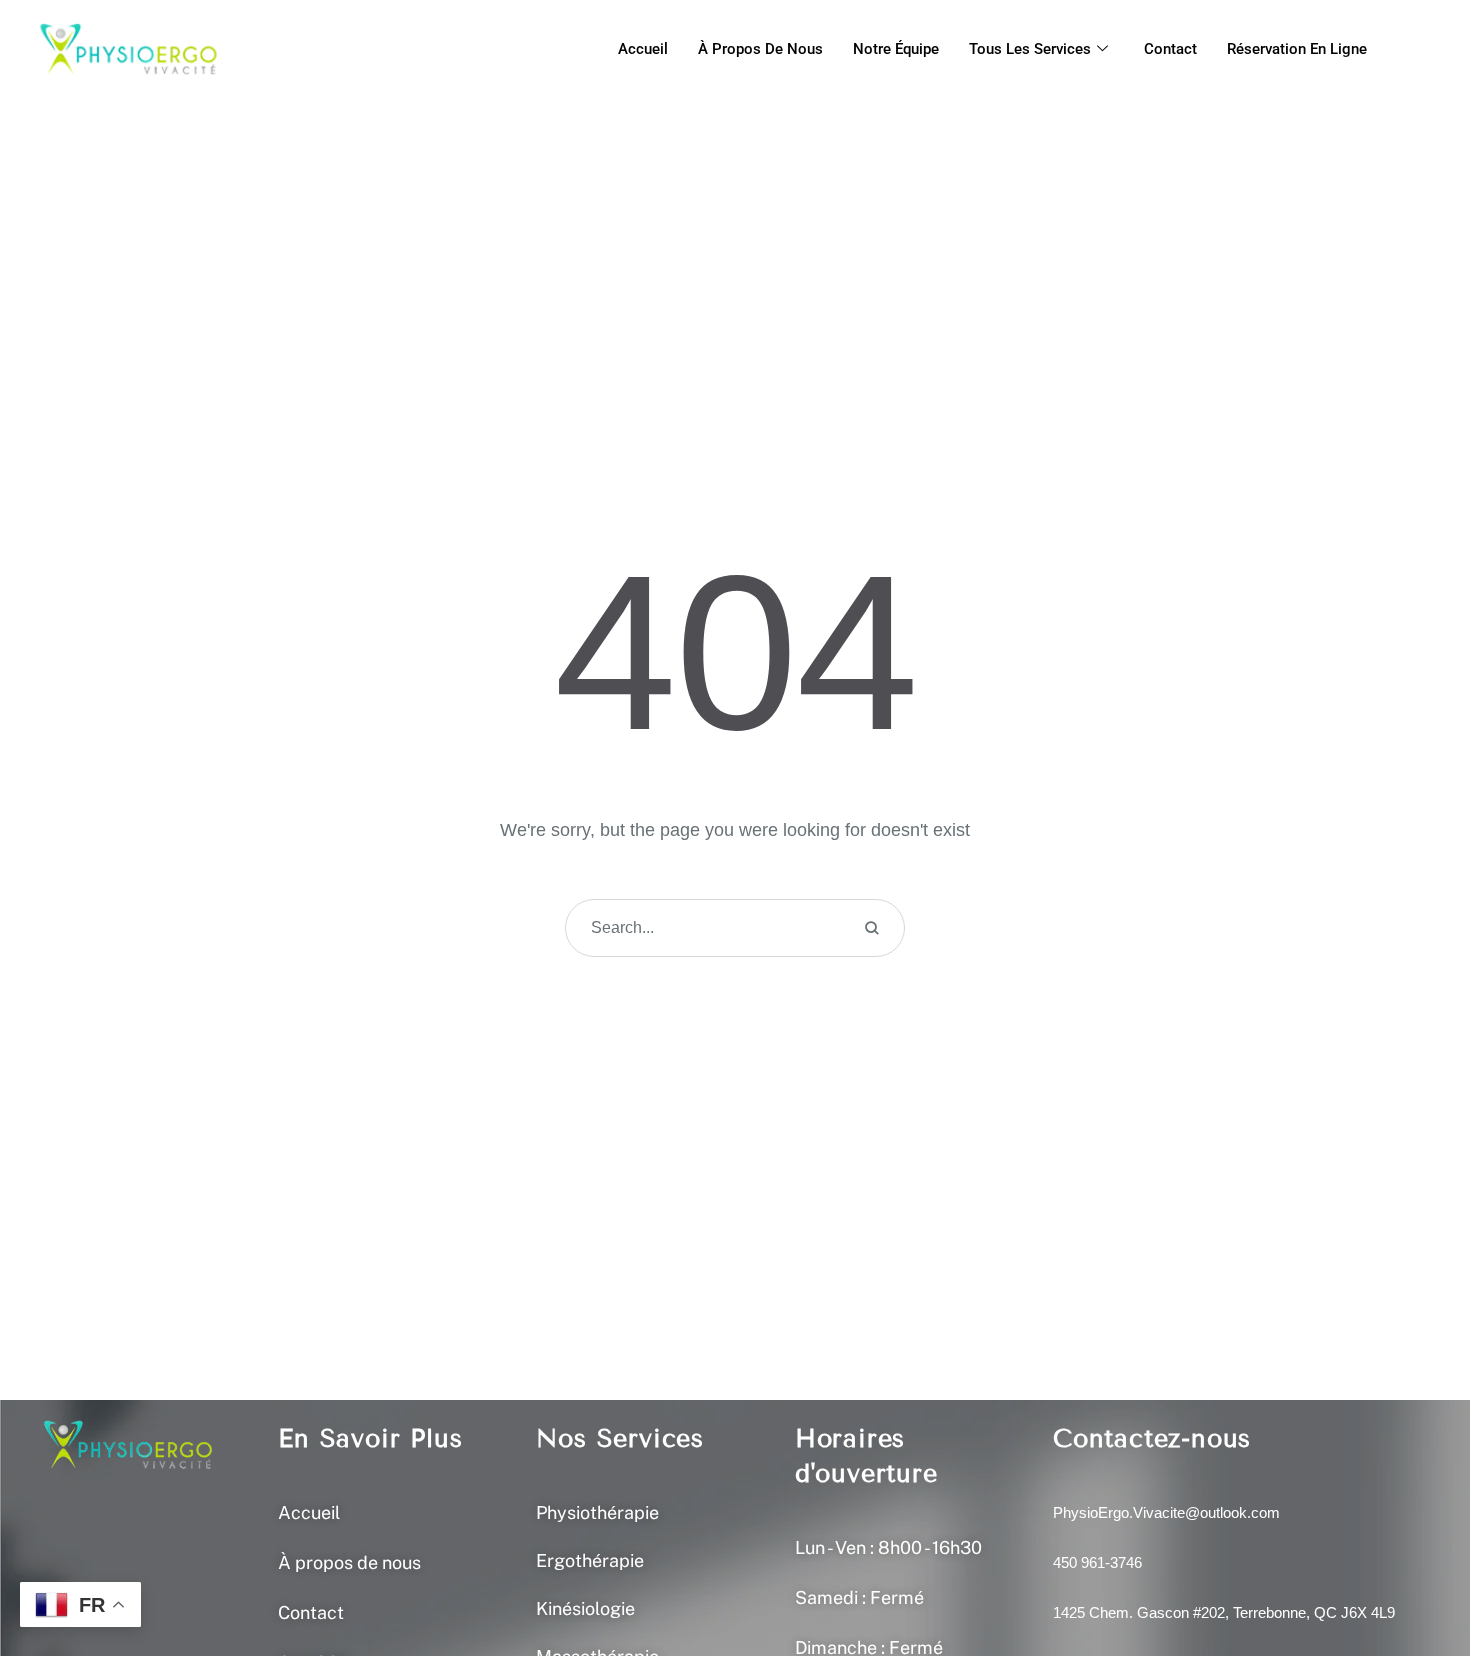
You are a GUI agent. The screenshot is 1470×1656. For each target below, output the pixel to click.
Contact (1170, 49)
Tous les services (1030, 49)
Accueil (643, 49)
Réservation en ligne (1297, 49)
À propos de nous (760, 49)
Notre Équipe (896, 49)
